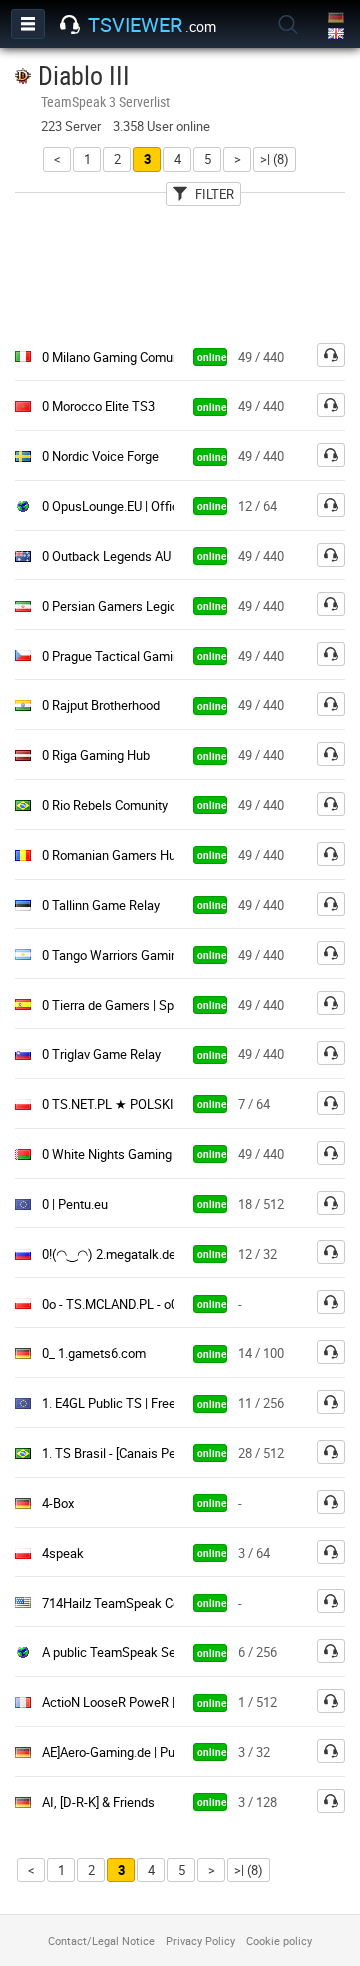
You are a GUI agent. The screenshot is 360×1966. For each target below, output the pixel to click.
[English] (337, 34)
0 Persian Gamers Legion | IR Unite (139, 606)
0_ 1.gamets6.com (94, 1353)
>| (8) (274, 159)
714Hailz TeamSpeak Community (135, 1603)
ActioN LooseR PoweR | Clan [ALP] (138, 1702)
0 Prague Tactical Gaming (114, 656)
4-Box (58, 1503)
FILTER (214, 194)
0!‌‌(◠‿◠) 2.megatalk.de (109, 1254)
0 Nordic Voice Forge (100, 456)
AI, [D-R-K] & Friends (98, 1802)
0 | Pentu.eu (75, 1204)
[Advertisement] (180, 269)
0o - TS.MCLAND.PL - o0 (110, 1304)
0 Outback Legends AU (106, 556)
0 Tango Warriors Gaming (113, 955)
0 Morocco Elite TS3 (98, 406)
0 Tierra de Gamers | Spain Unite (132, 1005)
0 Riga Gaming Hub (96, 755)
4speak (63, 1553)
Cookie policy (279, 1940)
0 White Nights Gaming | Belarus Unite (149, 1154)
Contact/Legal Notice (101, 1940)
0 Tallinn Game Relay (101, 905)
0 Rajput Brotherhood (101, 705)
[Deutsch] (337, 18)
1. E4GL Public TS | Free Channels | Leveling (165, 1403)
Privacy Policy (200, 1940)
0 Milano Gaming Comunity (117, 357)
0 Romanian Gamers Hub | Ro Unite (140, 855)
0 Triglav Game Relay (101, 1054)
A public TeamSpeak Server (119, 1652)
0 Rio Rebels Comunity (105, 805)
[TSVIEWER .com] (70, 25)
